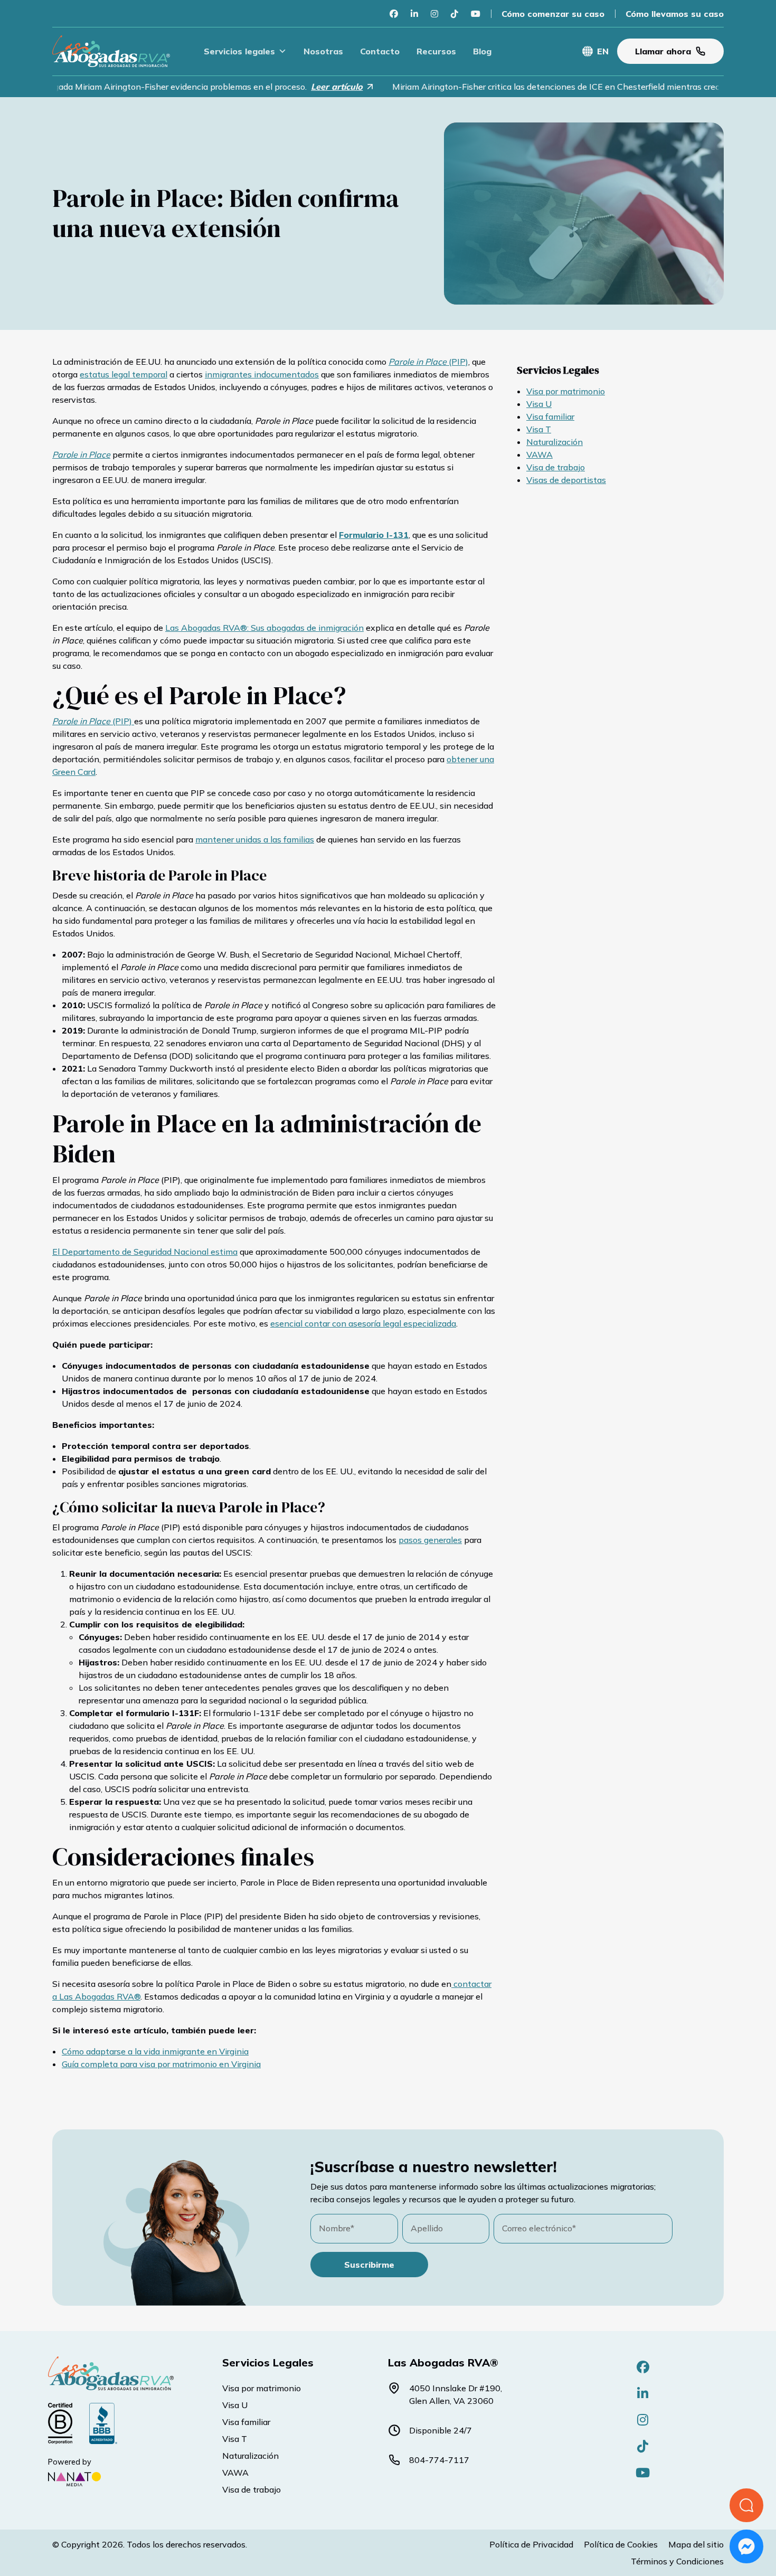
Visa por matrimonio (566, 391)
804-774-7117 (439, 2460)
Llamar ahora (663, 51)
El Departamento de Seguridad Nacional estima (145, 1252)
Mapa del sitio (696, 2544)
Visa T (539, 429)
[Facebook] (394, 14)
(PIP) (428, 362)
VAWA (540, 454)
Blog (482, 51)
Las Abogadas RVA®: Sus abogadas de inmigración (264, 628)
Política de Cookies (621, 2544)
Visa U (539, 404)
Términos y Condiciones (677, 2561)
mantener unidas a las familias (255, 839)
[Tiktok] (455, 14)
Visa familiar (550, 416)
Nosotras (323, 51)
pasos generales (430, 1540)
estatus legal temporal (124, 374)
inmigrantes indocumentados (262, 374)
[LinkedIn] (414, 14)
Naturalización (555, 442)
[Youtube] (476, 14)
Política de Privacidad (531, 2544)
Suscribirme (369, 2265)
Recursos (436, 51)
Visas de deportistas (566, 480)
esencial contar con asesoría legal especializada (363, 1323)
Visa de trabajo (556, 467)
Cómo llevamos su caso (675, 14)
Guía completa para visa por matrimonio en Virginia (161, 2064)
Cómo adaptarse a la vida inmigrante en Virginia (155, 2051)
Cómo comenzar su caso (553, 14)
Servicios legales (239, 51)
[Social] (643, 2367)
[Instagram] (434, 14)
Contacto (380, 51)
